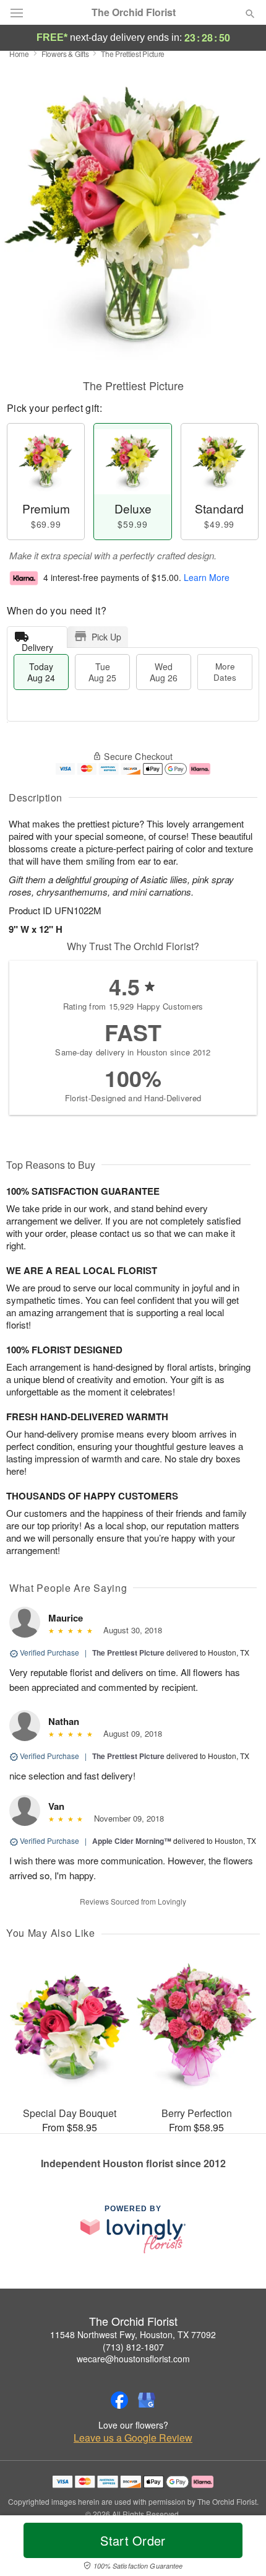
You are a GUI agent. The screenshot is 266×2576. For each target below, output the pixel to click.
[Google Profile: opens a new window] (147, 2400)
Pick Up (106, 637)
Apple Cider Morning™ (132, 1841)
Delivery (37, 644)
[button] (240, 2548)
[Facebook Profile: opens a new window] (119, 2400)
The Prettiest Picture (128, 1653)
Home (19, 54)
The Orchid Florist (134, 12)
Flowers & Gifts (65, 54)
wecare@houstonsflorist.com (133, 2359)
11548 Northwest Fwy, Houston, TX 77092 (133, 2334)
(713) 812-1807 (133, 2347)
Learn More (207, 577)
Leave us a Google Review (133, 2438)
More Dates (225, 672)
